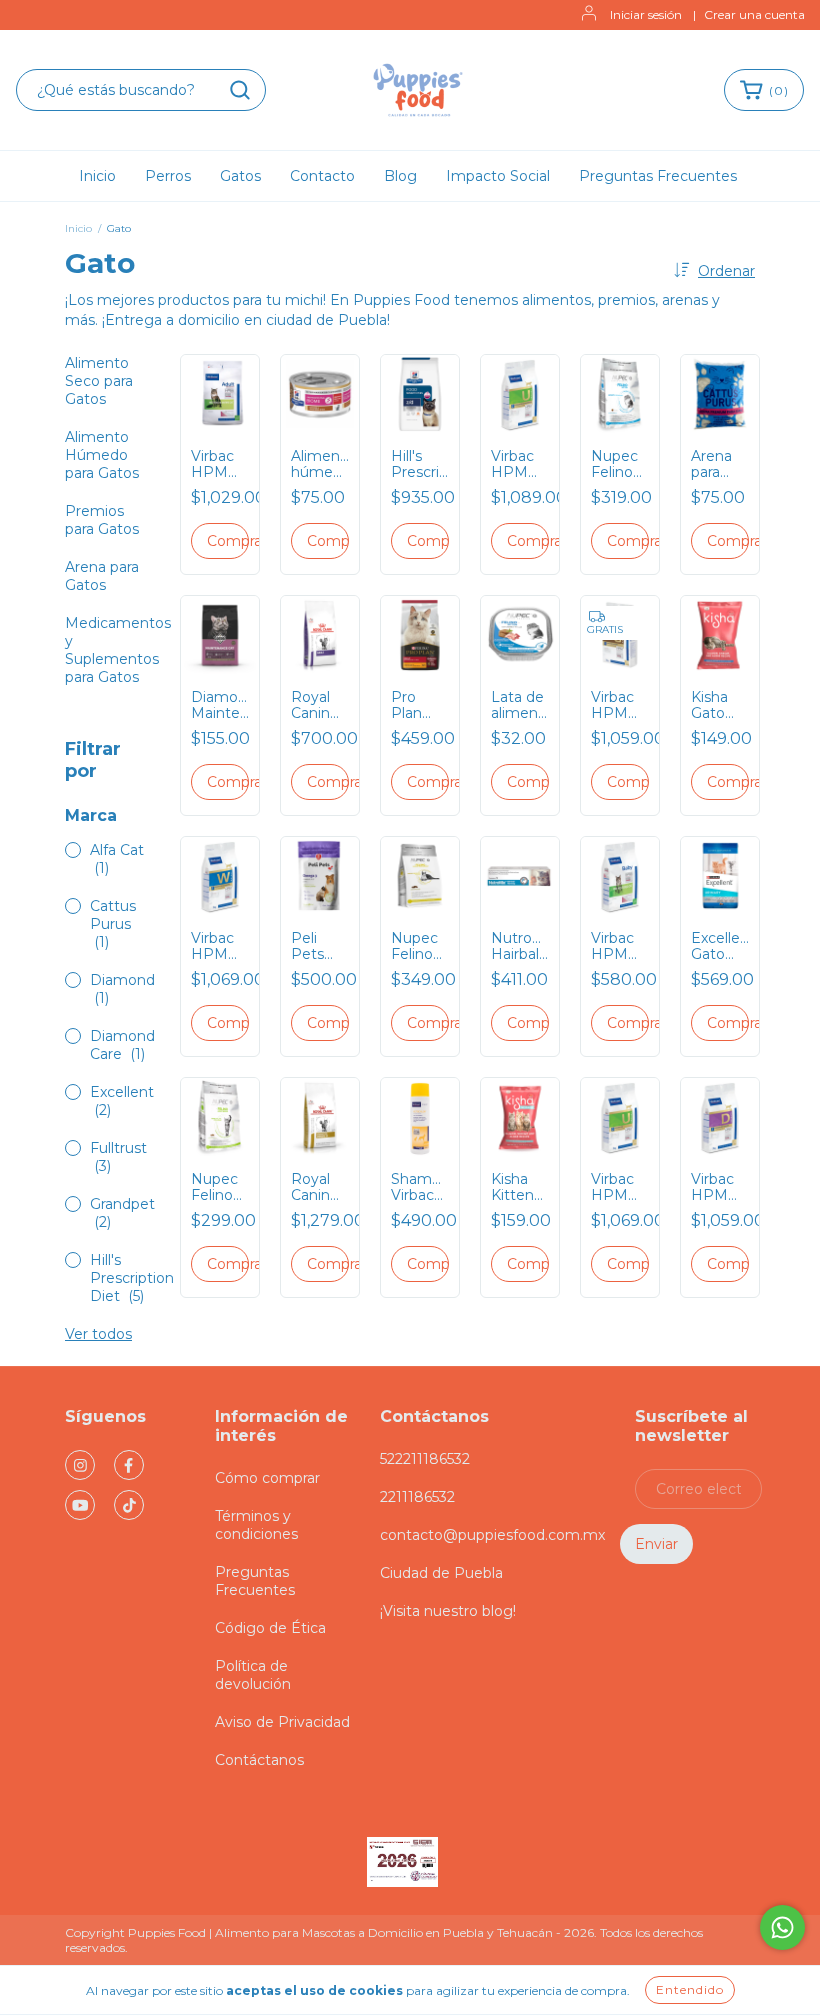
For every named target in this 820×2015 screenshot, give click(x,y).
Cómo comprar (267, 1478)
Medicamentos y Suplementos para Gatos (118, 650)
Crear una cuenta (754, 14)
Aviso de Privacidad (282, 1722)
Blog (400, 176)
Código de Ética (270, 1628)
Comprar (228, 541)
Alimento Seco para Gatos (99, 381)
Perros (168, 176)
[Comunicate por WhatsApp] (782, 1927)
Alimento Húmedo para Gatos (102, 455)
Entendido (690, 1989)
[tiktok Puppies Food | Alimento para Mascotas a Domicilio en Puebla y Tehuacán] (129, 1505)
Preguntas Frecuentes (658, 176)
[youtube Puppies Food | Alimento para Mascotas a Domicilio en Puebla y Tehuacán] (80, 1505)
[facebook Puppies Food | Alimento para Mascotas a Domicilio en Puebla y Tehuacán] (129, 1465)
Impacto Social (498, 176)
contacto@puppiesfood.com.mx (492, 1535)
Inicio (97, 176)
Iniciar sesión (646, 14)
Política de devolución (253, 1675)
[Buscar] (240, 90)
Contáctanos (259, 1760)
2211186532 (417, 1497)
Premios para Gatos (102, 520)
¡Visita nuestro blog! (448, 1611)
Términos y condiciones (256, 1525)
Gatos (240, 176)
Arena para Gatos (102, 576)
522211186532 (425, 1459)
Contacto (322, 176)
